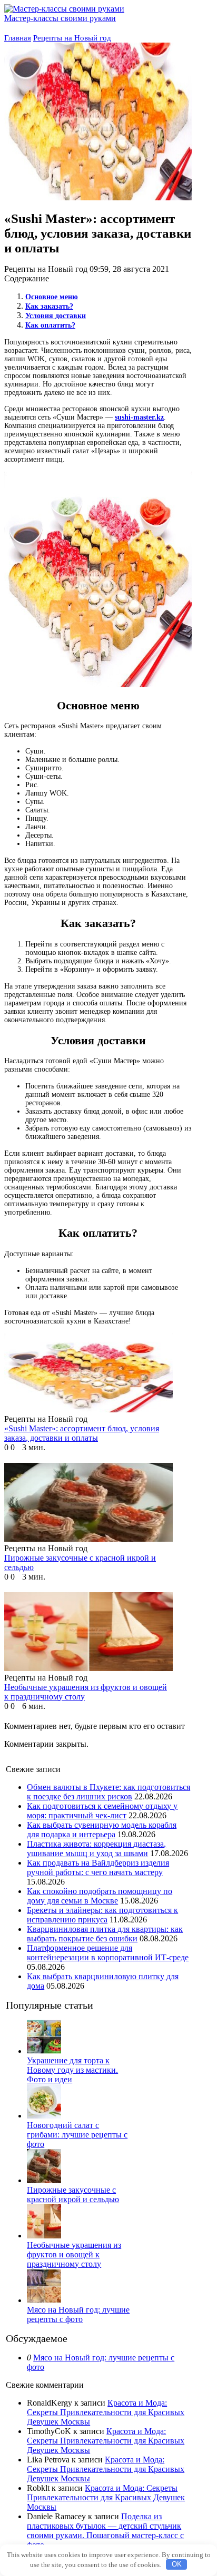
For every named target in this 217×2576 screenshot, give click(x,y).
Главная (18, 38)
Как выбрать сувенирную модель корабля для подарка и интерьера (102, 1830)
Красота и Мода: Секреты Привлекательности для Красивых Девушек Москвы (106, 2412)
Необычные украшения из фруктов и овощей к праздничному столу (74, 2254)
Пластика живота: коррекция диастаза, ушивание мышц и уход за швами (96, 1849)
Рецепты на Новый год (72, 38)
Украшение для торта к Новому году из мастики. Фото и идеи (72, 2070)
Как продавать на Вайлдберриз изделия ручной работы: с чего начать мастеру (98, 1867)
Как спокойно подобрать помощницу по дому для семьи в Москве (100, 1896)
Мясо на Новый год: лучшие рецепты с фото (78, 2314)
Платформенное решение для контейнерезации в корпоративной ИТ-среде (108, 1953)
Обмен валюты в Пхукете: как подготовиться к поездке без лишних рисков (108, 1792)
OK (177, 2564)
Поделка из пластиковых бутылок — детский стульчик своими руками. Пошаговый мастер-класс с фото (105, 2531)
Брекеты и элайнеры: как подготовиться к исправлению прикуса (102, 1915)
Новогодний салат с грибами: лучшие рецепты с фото (77, 2135)
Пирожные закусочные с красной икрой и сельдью (73, 2195)
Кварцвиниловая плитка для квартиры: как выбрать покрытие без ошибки (105, 1934)
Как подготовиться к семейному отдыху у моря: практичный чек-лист (102, 1811)
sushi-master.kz (139, 417)
